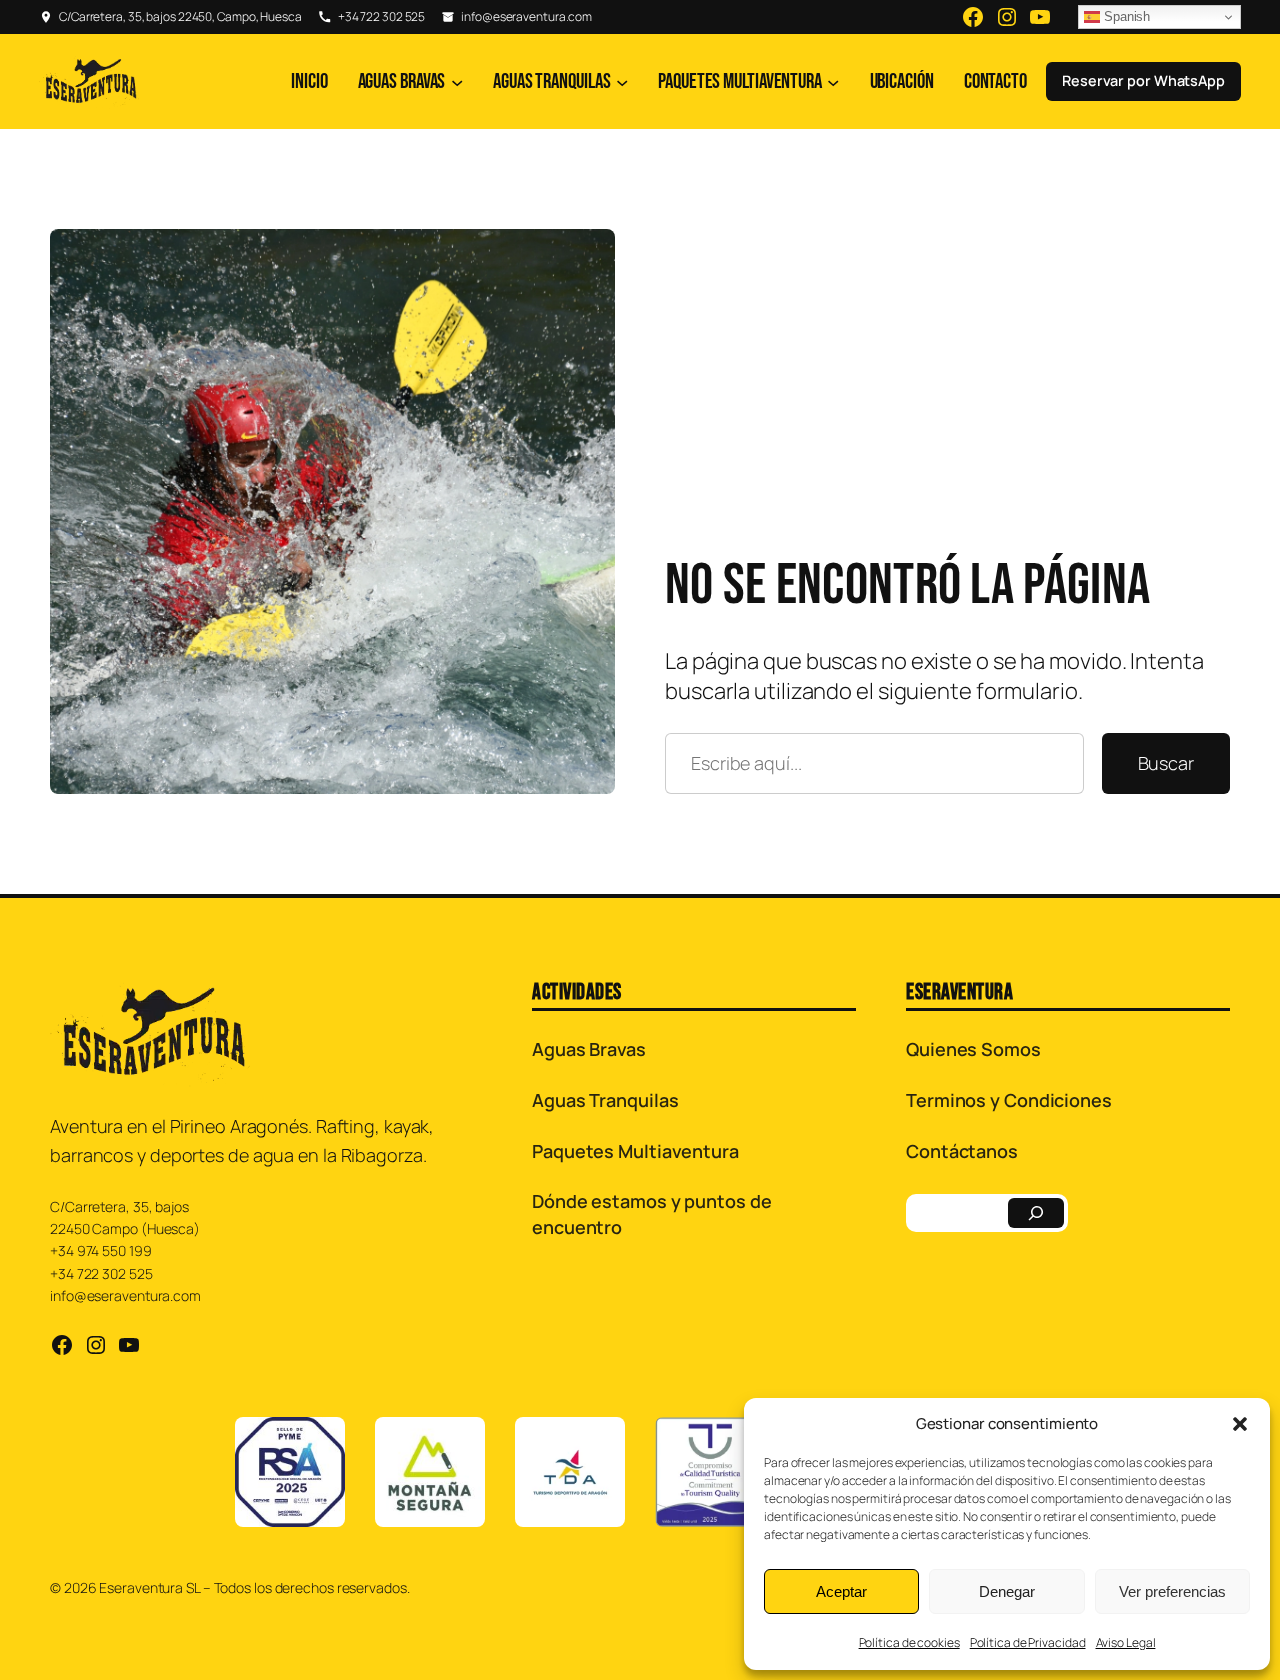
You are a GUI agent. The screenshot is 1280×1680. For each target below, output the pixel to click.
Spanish (1125, 16)
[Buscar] (1036, 1213)
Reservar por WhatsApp (1143, 80)
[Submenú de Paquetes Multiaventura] (833, 81)
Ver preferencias (1172, 1591)
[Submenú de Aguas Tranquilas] (622, 81)
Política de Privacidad (1028, 1642)
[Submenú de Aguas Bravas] (457, 81)
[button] (1240, 1424)
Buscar (1166, 763)
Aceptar (841, 1591)
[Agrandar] (589, 255)
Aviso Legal (1126, 1642)
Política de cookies (909, 1642)
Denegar (1007, 1591)
